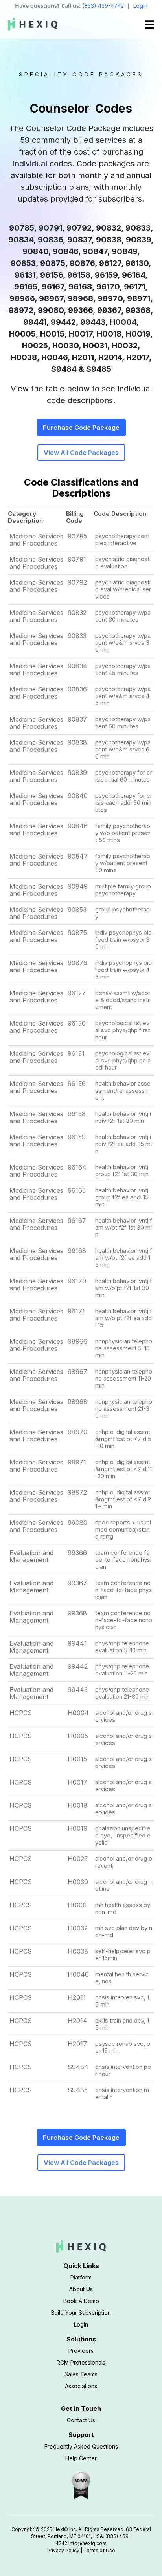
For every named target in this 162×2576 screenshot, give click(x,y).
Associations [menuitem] (81, 2386)
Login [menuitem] (81, 2324)
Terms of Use (99, 2550)
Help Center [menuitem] (81, 2458)
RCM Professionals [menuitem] (81, 2362)
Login (140, 6)
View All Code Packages (81, 453)
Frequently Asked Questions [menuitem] (81, 2446)
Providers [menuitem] (81, 2351)
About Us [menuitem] (81, 2289)
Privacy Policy (63, 2550)
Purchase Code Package (81, 428)
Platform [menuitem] (81, 2277)
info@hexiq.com (87, 2543)
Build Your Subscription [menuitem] (81, 2313)
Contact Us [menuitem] (81, 2420)
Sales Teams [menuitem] (81, 2374)
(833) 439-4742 (103, 6)
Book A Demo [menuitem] (81, 2301)
